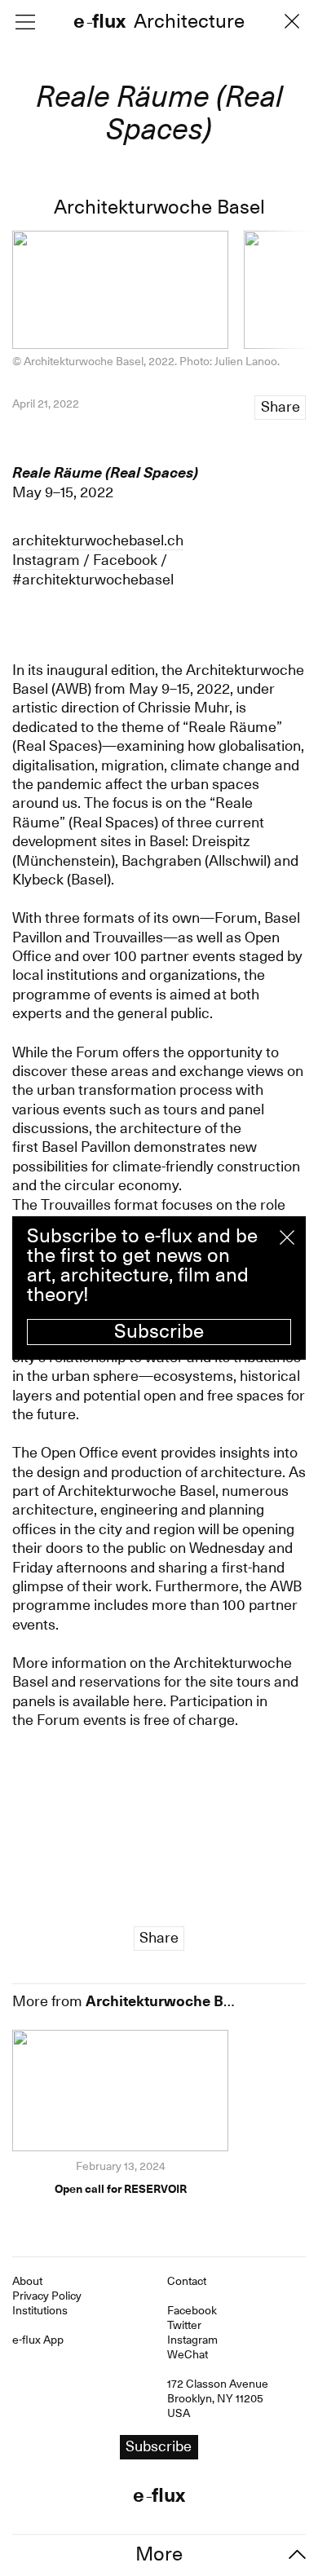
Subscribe (159, 1331)
